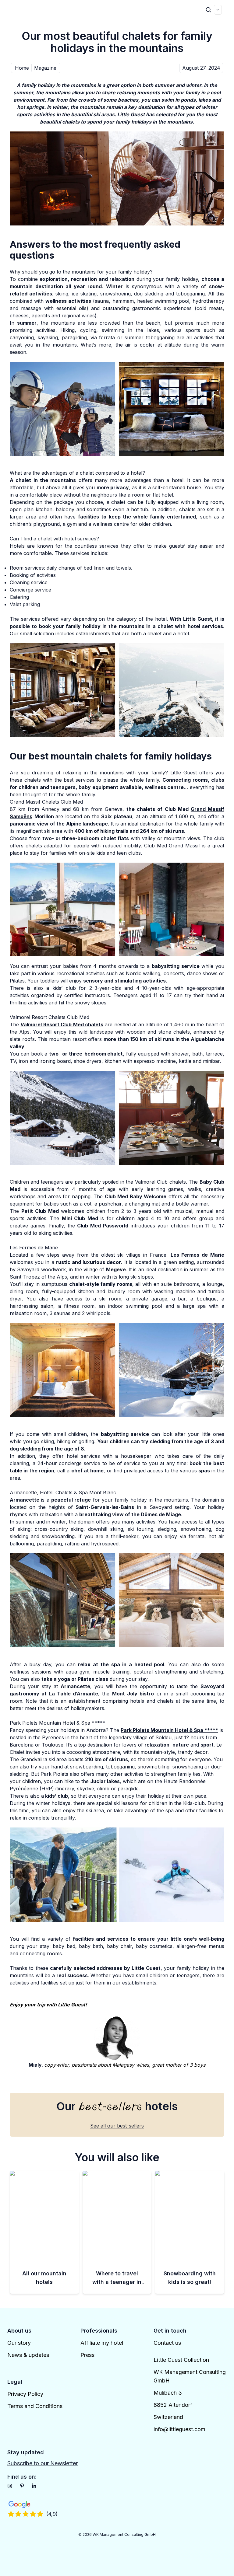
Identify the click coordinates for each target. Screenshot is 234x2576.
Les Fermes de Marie (197, 1255)
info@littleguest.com (179, 2429)
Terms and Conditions (35, 2406)
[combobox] (218, 10)
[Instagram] (10, 2486)
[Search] (208, 10)
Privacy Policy (25, 2394)
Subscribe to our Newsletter (43, 2463)
